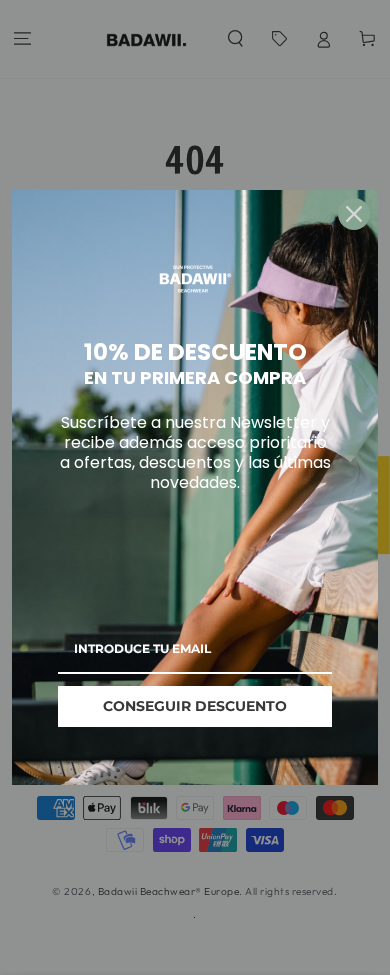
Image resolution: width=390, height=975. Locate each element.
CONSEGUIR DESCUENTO (195, 706)
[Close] (354, 214)
